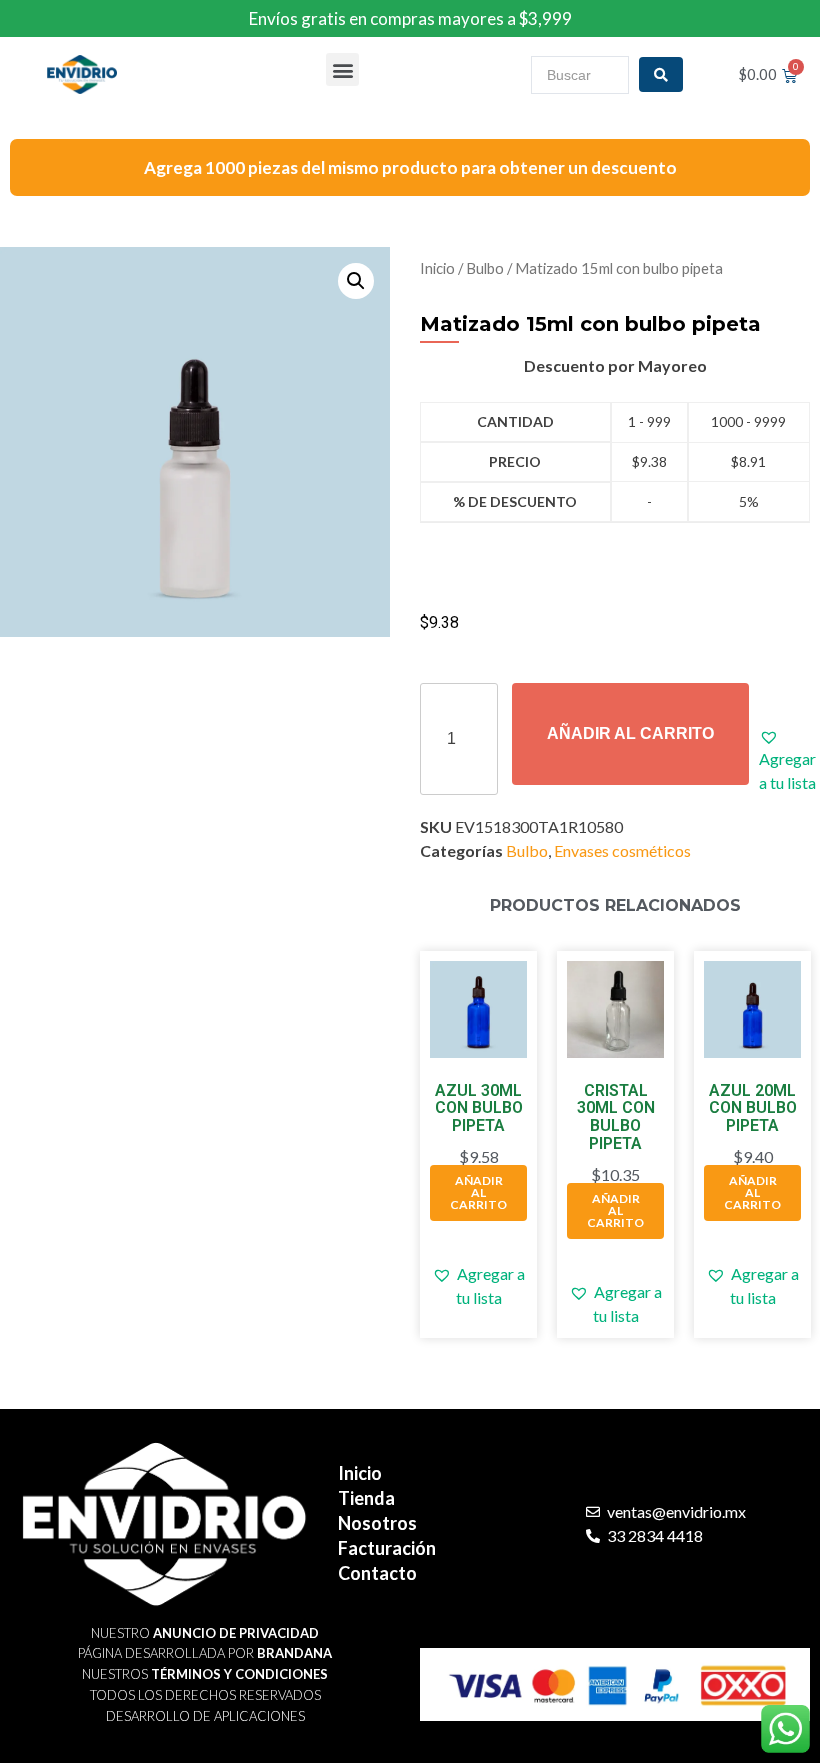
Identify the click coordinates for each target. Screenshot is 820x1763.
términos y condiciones (239, 1674)
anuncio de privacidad (236, 1633)
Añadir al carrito (630, 733)
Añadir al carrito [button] (478, 1192)
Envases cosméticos (622, 850)
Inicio (437, 268)
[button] (342, 69)
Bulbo (485, 268)
